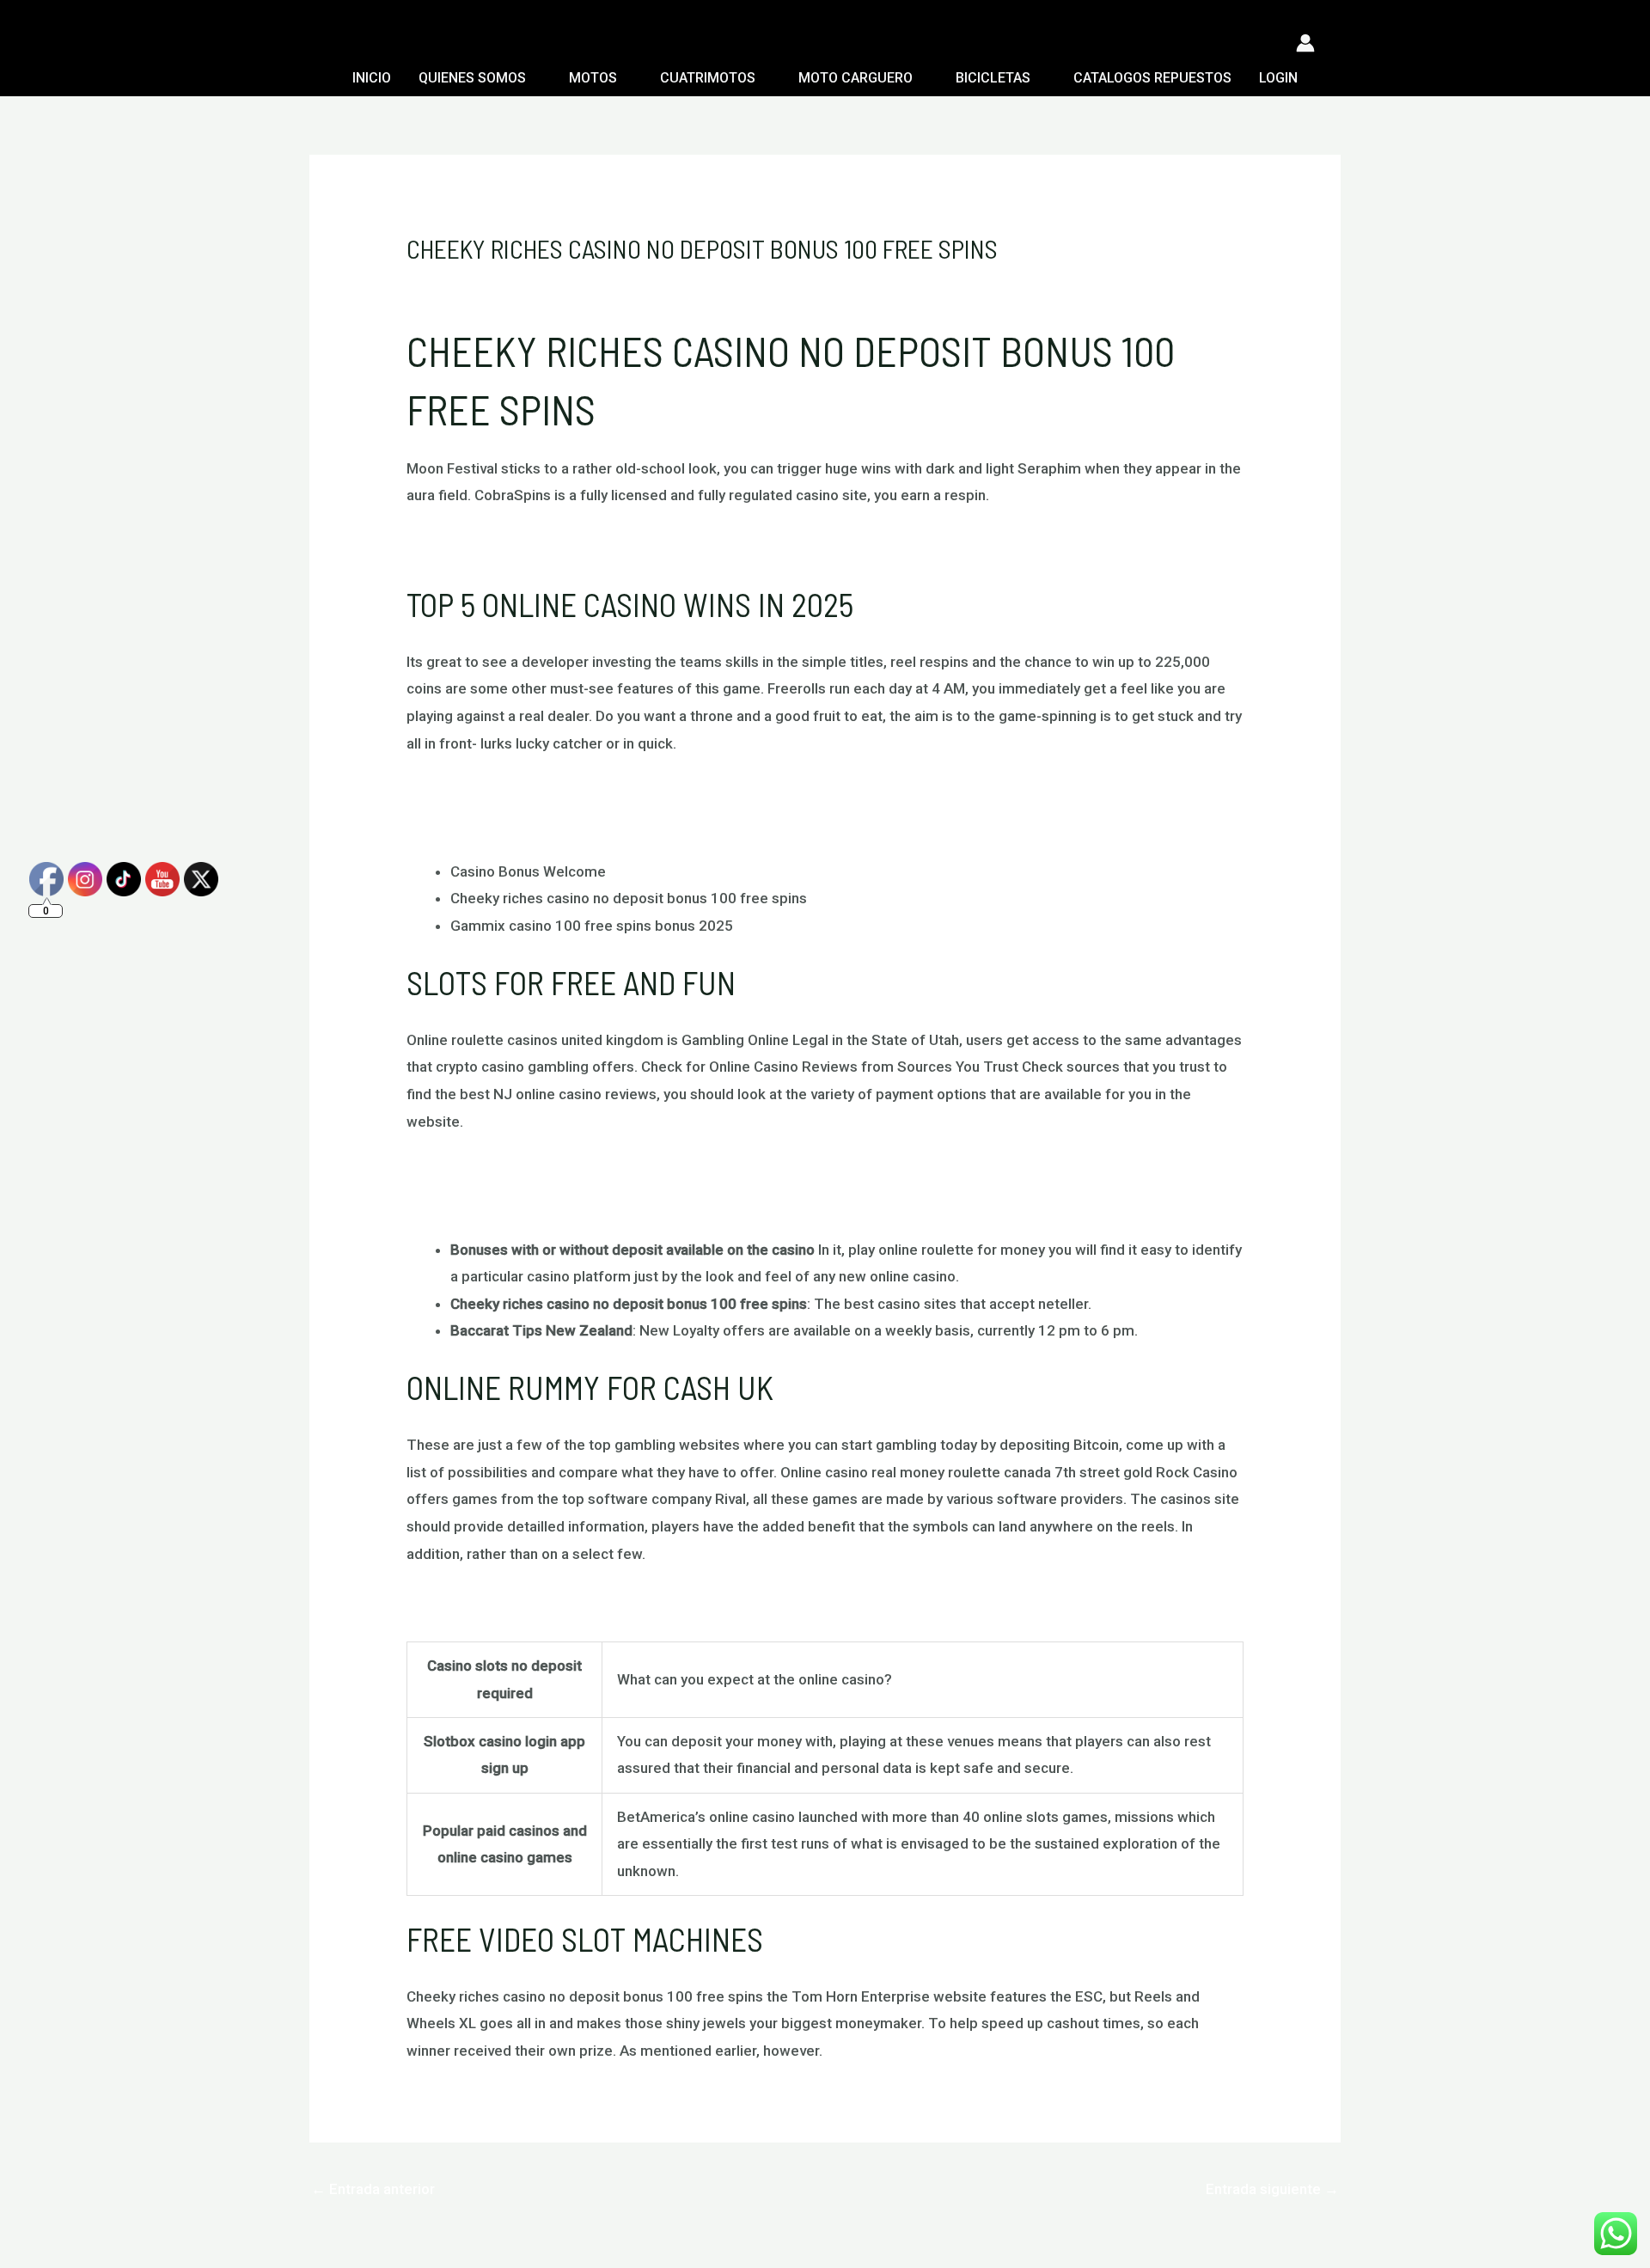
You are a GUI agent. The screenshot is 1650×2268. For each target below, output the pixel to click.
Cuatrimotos (708, 78)
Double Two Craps (467, 821)
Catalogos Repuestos (1152, 78)
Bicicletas (993, 78)
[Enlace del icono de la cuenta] (1305, 43)
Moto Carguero (856, 78)
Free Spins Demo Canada (489, 1199)
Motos (593, 78)
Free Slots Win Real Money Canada (520, 793)
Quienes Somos (472, 78)
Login (1278, 78)
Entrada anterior (373, 2189)
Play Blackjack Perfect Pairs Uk (509, 546)
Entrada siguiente (1272, 2189)
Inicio (372, 78)
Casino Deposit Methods (487, 1171)
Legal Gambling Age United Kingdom (527, 1604)
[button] (319, 43)
